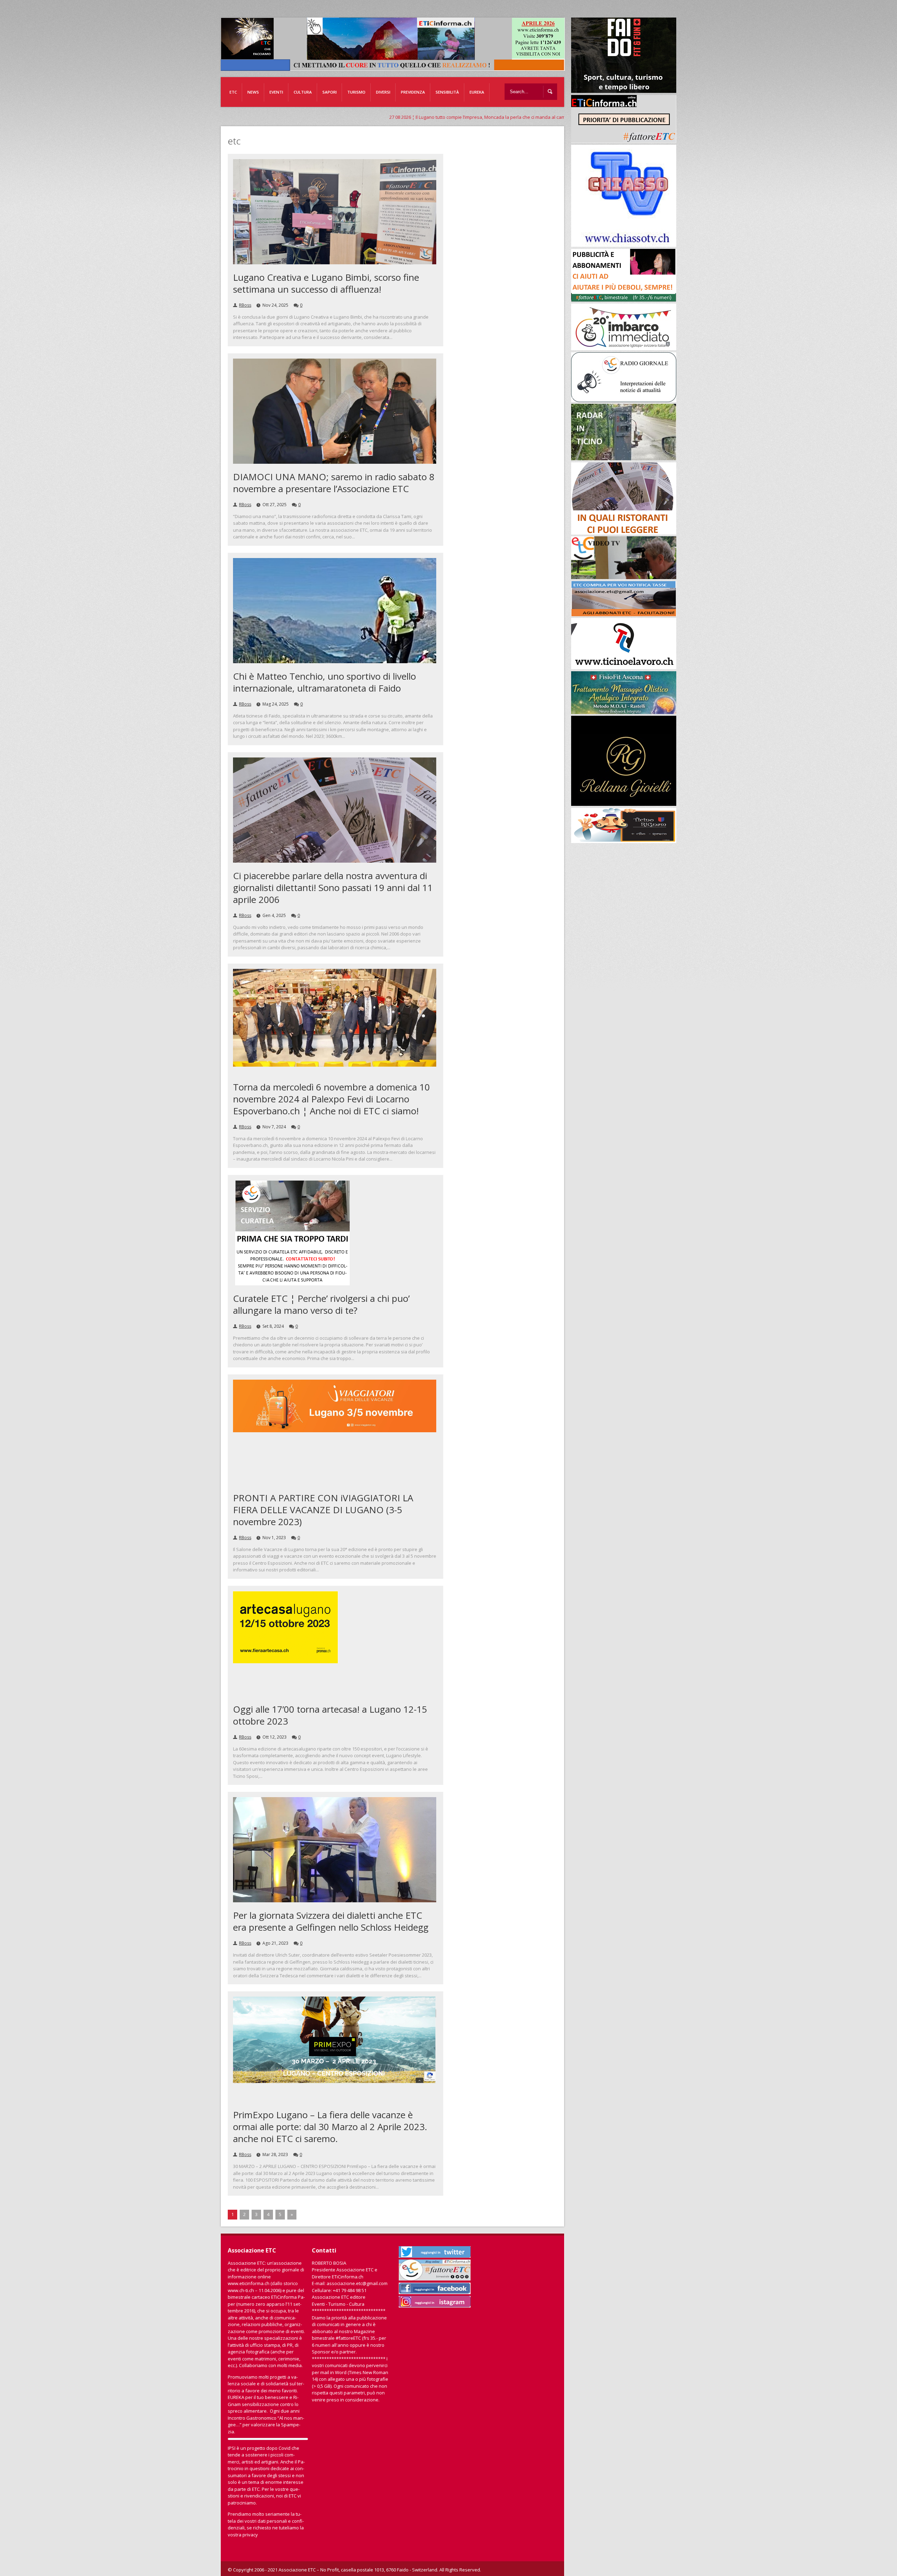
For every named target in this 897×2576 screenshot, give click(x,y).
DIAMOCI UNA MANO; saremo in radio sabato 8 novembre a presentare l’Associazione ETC (334, 483)
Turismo (356, 92)
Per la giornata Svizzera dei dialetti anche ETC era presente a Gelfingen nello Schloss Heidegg (331, 1921)
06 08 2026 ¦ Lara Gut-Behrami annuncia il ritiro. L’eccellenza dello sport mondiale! (554, 117)
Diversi (383, 92)
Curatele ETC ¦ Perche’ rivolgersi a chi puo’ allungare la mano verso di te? (321, 1304)
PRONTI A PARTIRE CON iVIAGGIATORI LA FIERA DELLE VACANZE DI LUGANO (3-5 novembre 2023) (323, 1510)
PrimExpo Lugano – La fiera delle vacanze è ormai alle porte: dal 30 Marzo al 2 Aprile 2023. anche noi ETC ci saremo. (330, 2127)
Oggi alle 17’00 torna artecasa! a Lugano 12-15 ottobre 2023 (330, 1715)
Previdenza (413, 92)
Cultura (303, 92)
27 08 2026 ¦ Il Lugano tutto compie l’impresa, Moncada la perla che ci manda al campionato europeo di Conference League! (317, 117)
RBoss (245, 305)
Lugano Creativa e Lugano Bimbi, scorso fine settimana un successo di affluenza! (326, 283)
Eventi (276, 92)
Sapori (330, 92)
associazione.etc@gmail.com (357, 2283)
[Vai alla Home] (396, 67)
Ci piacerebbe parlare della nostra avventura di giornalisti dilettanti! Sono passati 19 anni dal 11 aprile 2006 (333, 888)
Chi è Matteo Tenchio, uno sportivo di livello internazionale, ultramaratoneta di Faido (324, 682)
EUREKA (477, 92)
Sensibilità (447, 92)
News (253, 92)
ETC (233, 92)
